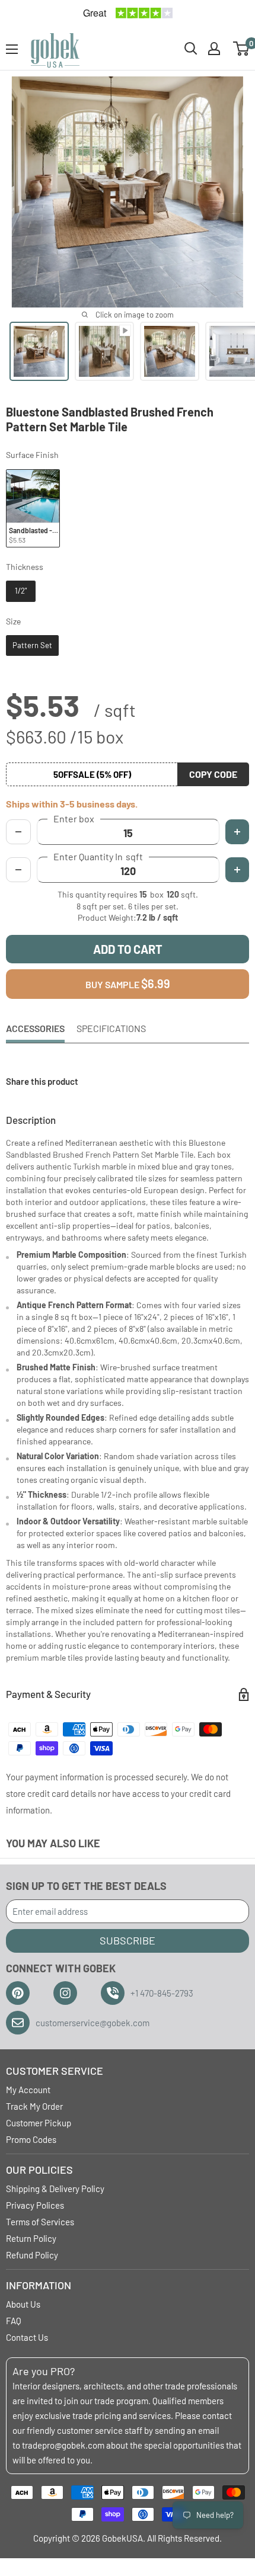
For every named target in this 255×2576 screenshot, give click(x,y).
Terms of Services (40, 2222)
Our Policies (39, 2170)
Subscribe (128, 1940)
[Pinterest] (18, 1993)
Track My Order (34, 2106)
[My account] (214, 49)
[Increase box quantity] (237, 832)
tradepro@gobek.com (63, 2445)
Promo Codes (31, 2139)
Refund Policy (32, 2255)
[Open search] (191, 49)
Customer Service (55, 2071)
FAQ (14, 2321)
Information (39, 2285)
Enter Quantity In (98, 857)
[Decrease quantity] (18, 870)
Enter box (74, 819)
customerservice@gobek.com (93, 2023)
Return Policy (31, 2238)
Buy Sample (128, 983)
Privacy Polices (35, 2205)
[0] (242, 49)
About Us (23, 2304)
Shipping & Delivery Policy (55, 2189)
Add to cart (128, 949)
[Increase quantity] (237, 870)
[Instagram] (65, 1993)
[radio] (33, 509)
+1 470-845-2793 (162, 1993)
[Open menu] (12, 49)
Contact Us (27, 2337)
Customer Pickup (39, 2123)
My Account (28, 2090)
